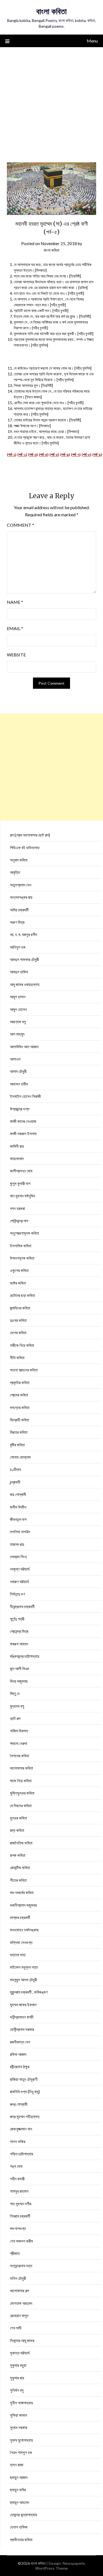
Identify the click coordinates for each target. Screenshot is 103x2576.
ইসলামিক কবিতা (21, 1246)
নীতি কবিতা (17, 1358)
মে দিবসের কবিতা (21, 1806)
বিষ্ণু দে (15, 1693)
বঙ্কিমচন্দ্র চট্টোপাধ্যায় (25, 1656)
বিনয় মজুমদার (19, 1681)
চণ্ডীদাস (16, 1469)
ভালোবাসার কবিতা (21, 1768)
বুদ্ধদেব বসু (17, 1706)
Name (15, 602)
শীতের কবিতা (18, 1880)
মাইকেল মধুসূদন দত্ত (24, 1967)
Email (15, 628)
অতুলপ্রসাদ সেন (21, 885)
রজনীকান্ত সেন (20, 2042)
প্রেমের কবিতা (19, 1395)
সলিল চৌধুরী (18, 2278)
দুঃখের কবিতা (18, 1320)
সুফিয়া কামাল (19, 2415)
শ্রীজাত (15, 2253)
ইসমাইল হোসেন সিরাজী (25, 1096)
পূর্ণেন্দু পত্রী (17, 1619)
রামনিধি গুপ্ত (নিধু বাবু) (25, 2092)
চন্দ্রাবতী (15, 1482)
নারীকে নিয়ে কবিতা (22, 1345)
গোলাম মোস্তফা (20, 1457)
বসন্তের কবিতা (20, 1407)
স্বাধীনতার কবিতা (21, 2540)
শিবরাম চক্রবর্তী (20, 2216)
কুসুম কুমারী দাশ (20, 1183)
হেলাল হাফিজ (19, 2527)
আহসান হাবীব (19, 1084)
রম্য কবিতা (17, 1830)
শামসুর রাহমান (19, 2191)
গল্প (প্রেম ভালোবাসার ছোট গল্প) (30, 835)
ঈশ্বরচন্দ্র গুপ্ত (20, 1109)
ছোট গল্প (15, 1718)
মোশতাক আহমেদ (21, 2303)
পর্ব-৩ (33, 454)
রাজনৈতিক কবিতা (21, 1843)
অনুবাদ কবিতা (19, 860)
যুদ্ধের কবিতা (18, 1818)
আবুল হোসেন (18, 1009)
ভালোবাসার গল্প (19, 2291)
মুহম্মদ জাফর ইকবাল (23, 2005)
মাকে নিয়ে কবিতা (21, 1781)
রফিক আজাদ (18, 2054)
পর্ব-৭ (76, 454)
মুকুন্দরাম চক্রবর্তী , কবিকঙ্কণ (29, 1992)
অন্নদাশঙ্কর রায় (21, 897)
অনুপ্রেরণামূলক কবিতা (24, 1233)
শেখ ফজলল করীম (21, 2241)
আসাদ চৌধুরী (18, 1071)
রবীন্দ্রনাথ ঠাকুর (20, 2067)
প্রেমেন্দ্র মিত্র (19, 1631)
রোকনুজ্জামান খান (21, 2129)
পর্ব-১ (12, 454)
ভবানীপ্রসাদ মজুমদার (23, 1905)
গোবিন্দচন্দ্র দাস (19, 1221)
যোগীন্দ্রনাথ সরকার (22, 2029)
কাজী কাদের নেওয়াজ (23, 1121)
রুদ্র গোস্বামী (19, 2104)
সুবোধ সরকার (19, 2427)
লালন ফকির (18, 2141)
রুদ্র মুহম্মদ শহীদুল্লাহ (25, 2116)
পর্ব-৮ (87, 454)
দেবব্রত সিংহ (18, 1557)
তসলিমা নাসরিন (20, 1532)
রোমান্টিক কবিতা (20, 1867)
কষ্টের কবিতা (18, 1283)
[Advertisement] (51, 101)
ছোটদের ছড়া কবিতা (22, 1295)
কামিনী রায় (17, 1146)
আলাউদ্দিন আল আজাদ (24, 1047)
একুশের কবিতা (19, 1270)
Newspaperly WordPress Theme (60, 2566)
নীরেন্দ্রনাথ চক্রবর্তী (22, 1606)
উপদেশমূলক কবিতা (22, 1258)
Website (16, 655)
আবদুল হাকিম (19, 972)
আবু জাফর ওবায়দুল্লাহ (25, 984)
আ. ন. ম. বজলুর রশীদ (23, 934)
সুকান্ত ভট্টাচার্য (20, 2353)
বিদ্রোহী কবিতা (20, 1420)
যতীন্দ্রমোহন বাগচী (22, 2017)
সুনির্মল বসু (17, 2390)
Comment (20, 525)
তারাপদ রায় (17, 1544)
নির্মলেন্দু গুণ (17, 1594)
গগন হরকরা (17, 1208)
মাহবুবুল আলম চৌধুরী (23, 1980)
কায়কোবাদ (17, 1158)
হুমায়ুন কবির (18, 2490)
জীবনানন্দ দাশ (18, 1519)
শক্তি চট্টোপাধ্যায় (22, 2154)
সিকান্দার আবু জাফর (22, 2340)
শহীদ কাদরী (17, 2179)
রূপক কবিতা (18, 1855)
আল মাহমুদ (17, 1034)
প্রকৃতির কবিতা (20, 1382)
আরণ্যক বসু (18, 1022)
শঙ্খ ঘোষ (16, 2166)
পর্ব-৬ (65, 454)
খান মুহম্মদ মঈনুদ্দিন (23, 1196)
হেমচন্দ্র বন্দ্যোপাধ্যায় (23, 2515)
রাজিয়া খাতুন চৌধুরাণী (24, 2079)
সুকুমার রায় (17, 2378)
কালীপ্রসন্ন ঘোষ (21, 1171)
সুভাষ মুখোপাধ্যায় (21, 2440)
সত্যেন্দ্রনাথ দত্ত (21, 2266)
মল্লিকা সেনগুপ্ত (21, 1942)
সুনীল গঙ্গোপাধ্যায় (21, 2403)
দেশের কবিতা (18, 1333)
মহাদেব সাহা (18, 1955)
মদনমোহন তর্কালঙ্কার (24, 1930)
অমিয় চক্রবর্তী (19, 910)
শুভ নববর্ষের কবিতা (22, 1892)
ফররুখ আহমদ (19, 1644)
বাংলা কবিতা (51, 11)
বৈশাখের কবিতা (20, 1756)
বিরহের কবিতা (19, 1432)
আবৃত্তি (15, 872)
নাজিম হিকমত (19, 1731)
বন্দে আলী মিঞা (20, 1668)
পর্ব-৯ (97, 454)
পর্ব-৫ (54, 454)
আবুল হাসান (18, 997)
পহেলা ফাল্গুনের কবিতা (24, 1370)
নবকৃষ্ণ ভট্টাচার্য (20, 1569)
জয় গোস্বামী (18, 1494)
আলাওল (15, 1059)
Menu (92, 41)
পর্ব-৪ (44, 454)
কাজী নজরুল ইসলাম (23, 1133)
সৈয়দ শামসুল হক (21, 2452)
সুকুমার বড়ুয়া (18, 2365)
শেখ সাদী (16, 2328)
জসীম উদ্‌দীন (18, 1507)
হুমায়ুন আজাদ (19, 2477)
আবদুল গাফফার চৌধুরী (24, 959)
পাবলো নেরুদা (19, 1743)
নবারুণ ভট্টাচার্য (19, 1582)
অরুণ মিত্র (17, 922)
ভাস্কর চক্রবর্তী (20, 1917)
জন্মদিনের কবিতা (20, 1308)
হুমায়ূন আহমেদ (20, 2502)
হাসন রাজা (17, 2465)
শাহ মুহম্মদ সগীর (21, 2204)
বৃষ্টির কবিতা (17, 1445)
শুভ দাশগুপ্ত (18, 2228)
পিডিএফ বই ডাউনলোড (25, 848)
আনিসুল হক (18, 947)
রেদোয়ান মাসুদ (19, 2316)
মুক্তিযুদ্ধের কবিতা (22, 1793)
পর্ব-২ (22, 454)
